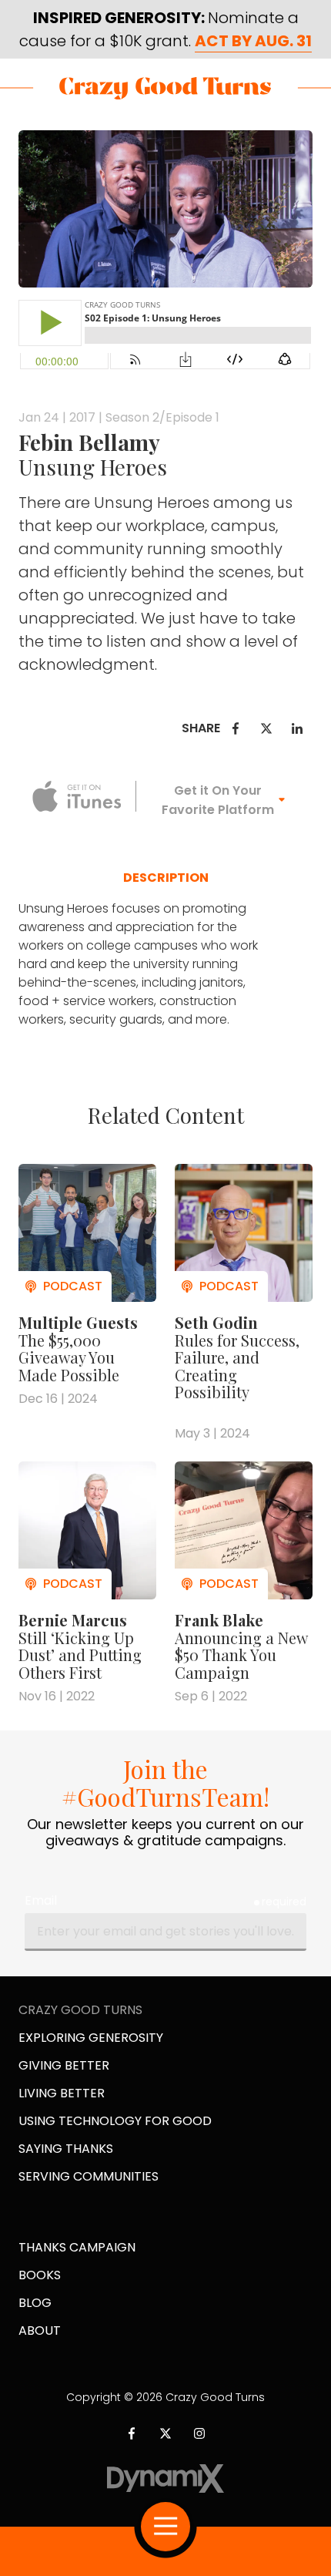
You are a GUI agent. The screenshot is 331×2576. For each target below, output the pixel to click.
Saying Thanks (66, 2149)
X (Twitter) (165, 2433)
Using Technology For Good (115, 2121)
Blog (35, 2303)
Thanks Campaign (77, 2247)
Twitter (266, 728)
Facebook (236, 728)
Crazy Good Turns (165, 88)
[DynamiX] (166, 2478)
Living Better (62, 2093)
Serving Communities (89, 2176)
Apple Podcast (77, 796)
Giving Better (64, 2065)
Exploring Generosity (91, 2038)
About (40, 2331)
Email (41, 1900)
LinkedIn (297, 728)
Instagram (199, 2433)
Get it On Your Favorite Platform (218, 800)
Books (40, 2275)
